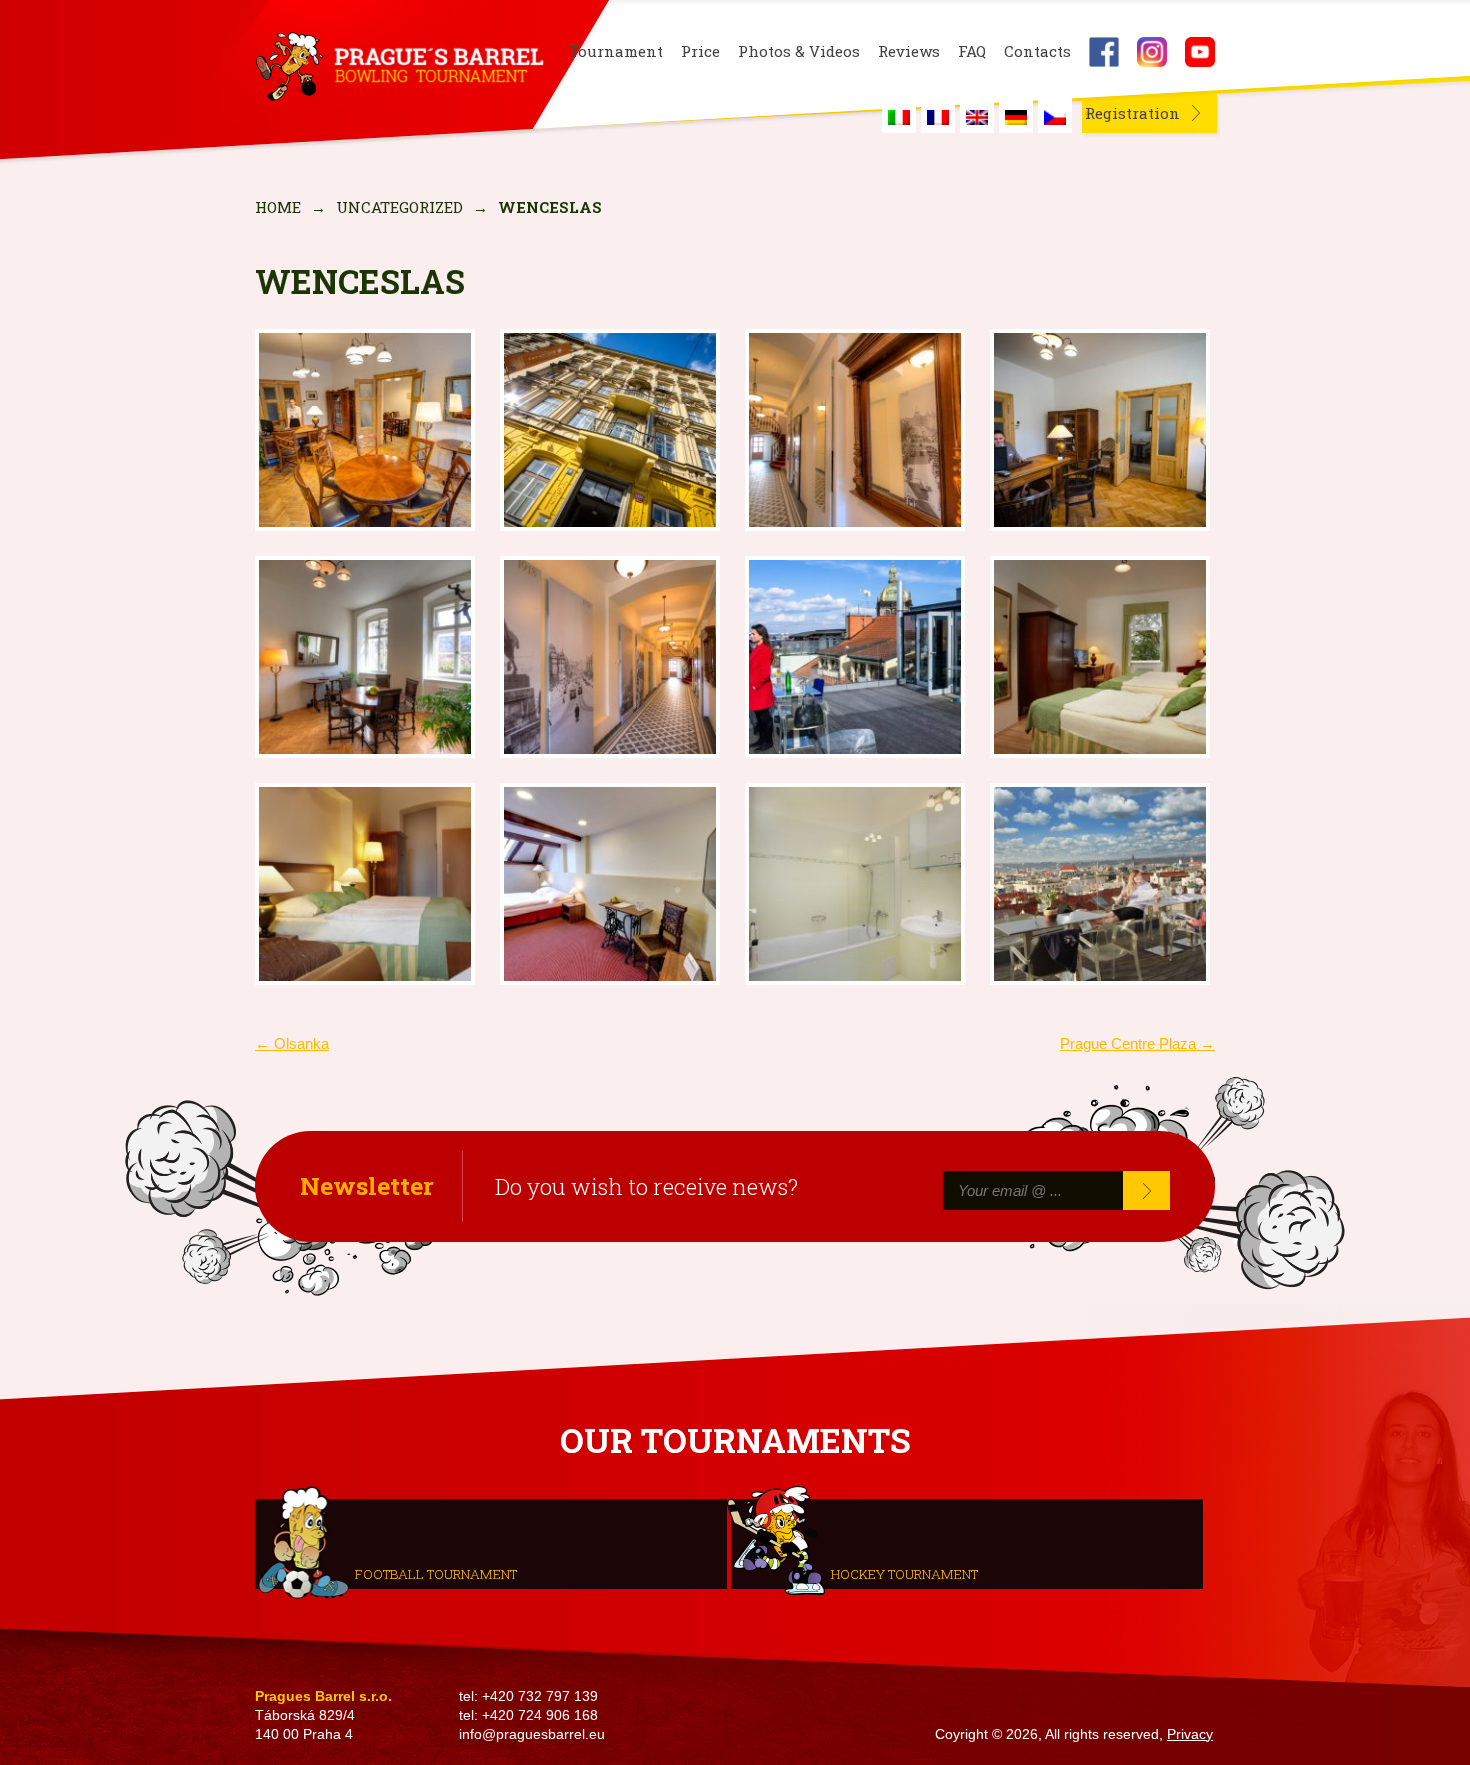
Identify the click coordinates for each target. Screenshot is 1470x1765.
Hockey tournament (904, 1573)
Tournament (616, 51)
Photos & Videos (799, 51)
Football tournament (436, 1573)
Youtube (1200, 52)
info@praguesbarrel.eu (532, 1734)
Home (278, 207)
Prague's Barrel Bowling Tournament (396, 67)
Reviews (909, 51)
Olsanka (292, 1043)
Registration (1132, 113)
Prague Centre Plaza (1137, 1043)
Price (700, 51)
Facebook (1104, 52)
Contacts (1037, 51)
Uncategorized (399, 207)
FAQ (972, 51)
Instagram (1152, 52)
